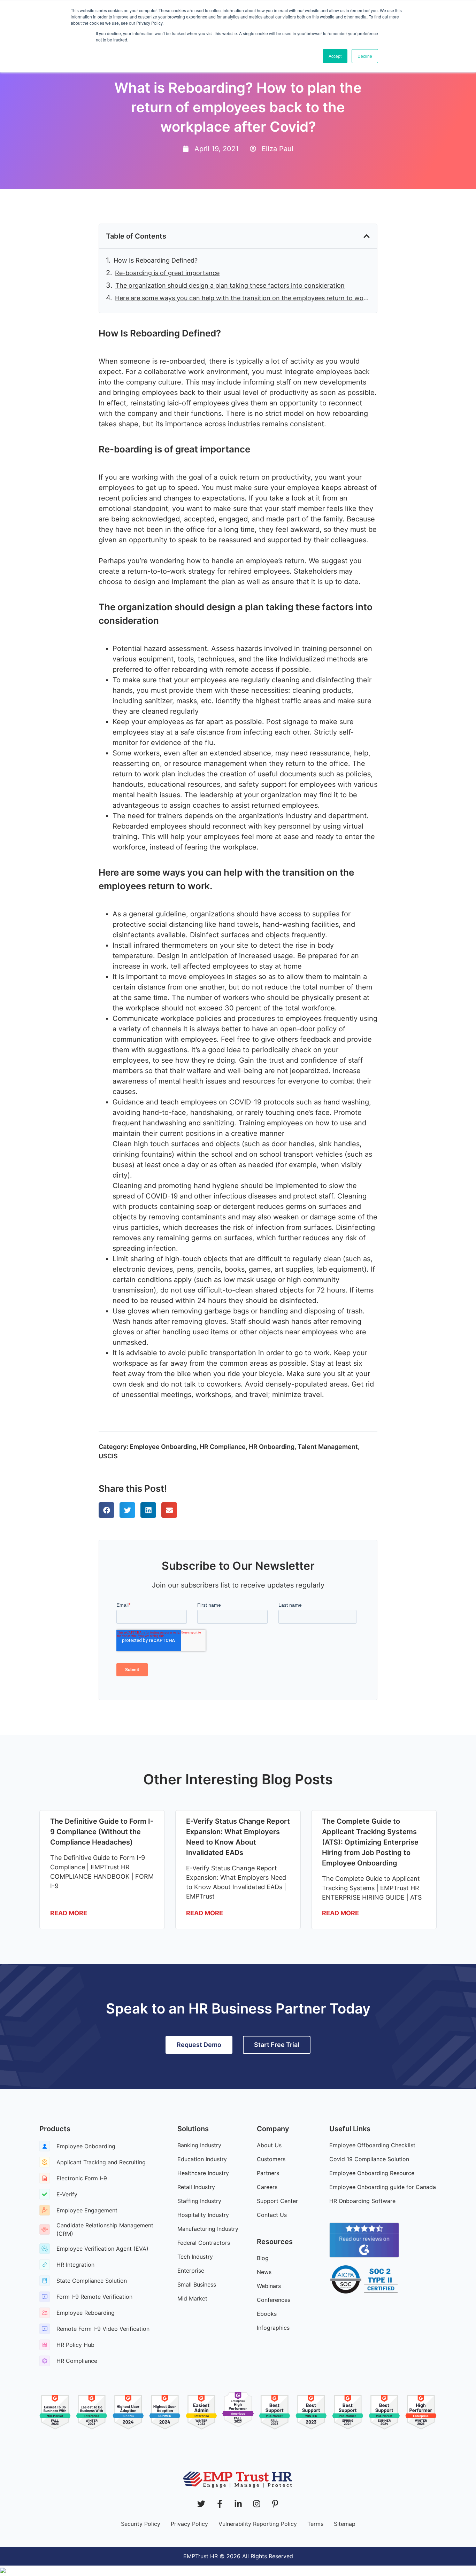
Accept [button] (335, 56)
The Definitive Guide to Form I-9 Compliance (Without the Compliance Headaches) (102, 1832)
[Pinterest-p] (275, 2504)
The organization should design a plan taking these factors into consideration (230, 285)
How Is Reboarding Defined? (156, 260)
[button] (367, 236)
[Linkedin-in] (238, 2504)
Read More (69, 1913)
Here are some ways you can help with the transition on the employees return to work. (243, 298)
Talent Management (328, 1447)
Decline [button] (365, 56)
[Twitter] (201, 2504)
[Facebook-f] (220, 2504)
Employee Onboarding (163, 1447)
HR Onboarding (272, 1447)
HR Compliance (223, 1447)
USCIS (108, 1456)
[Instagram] (257, 2504)
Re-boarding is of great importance (167, 273)
